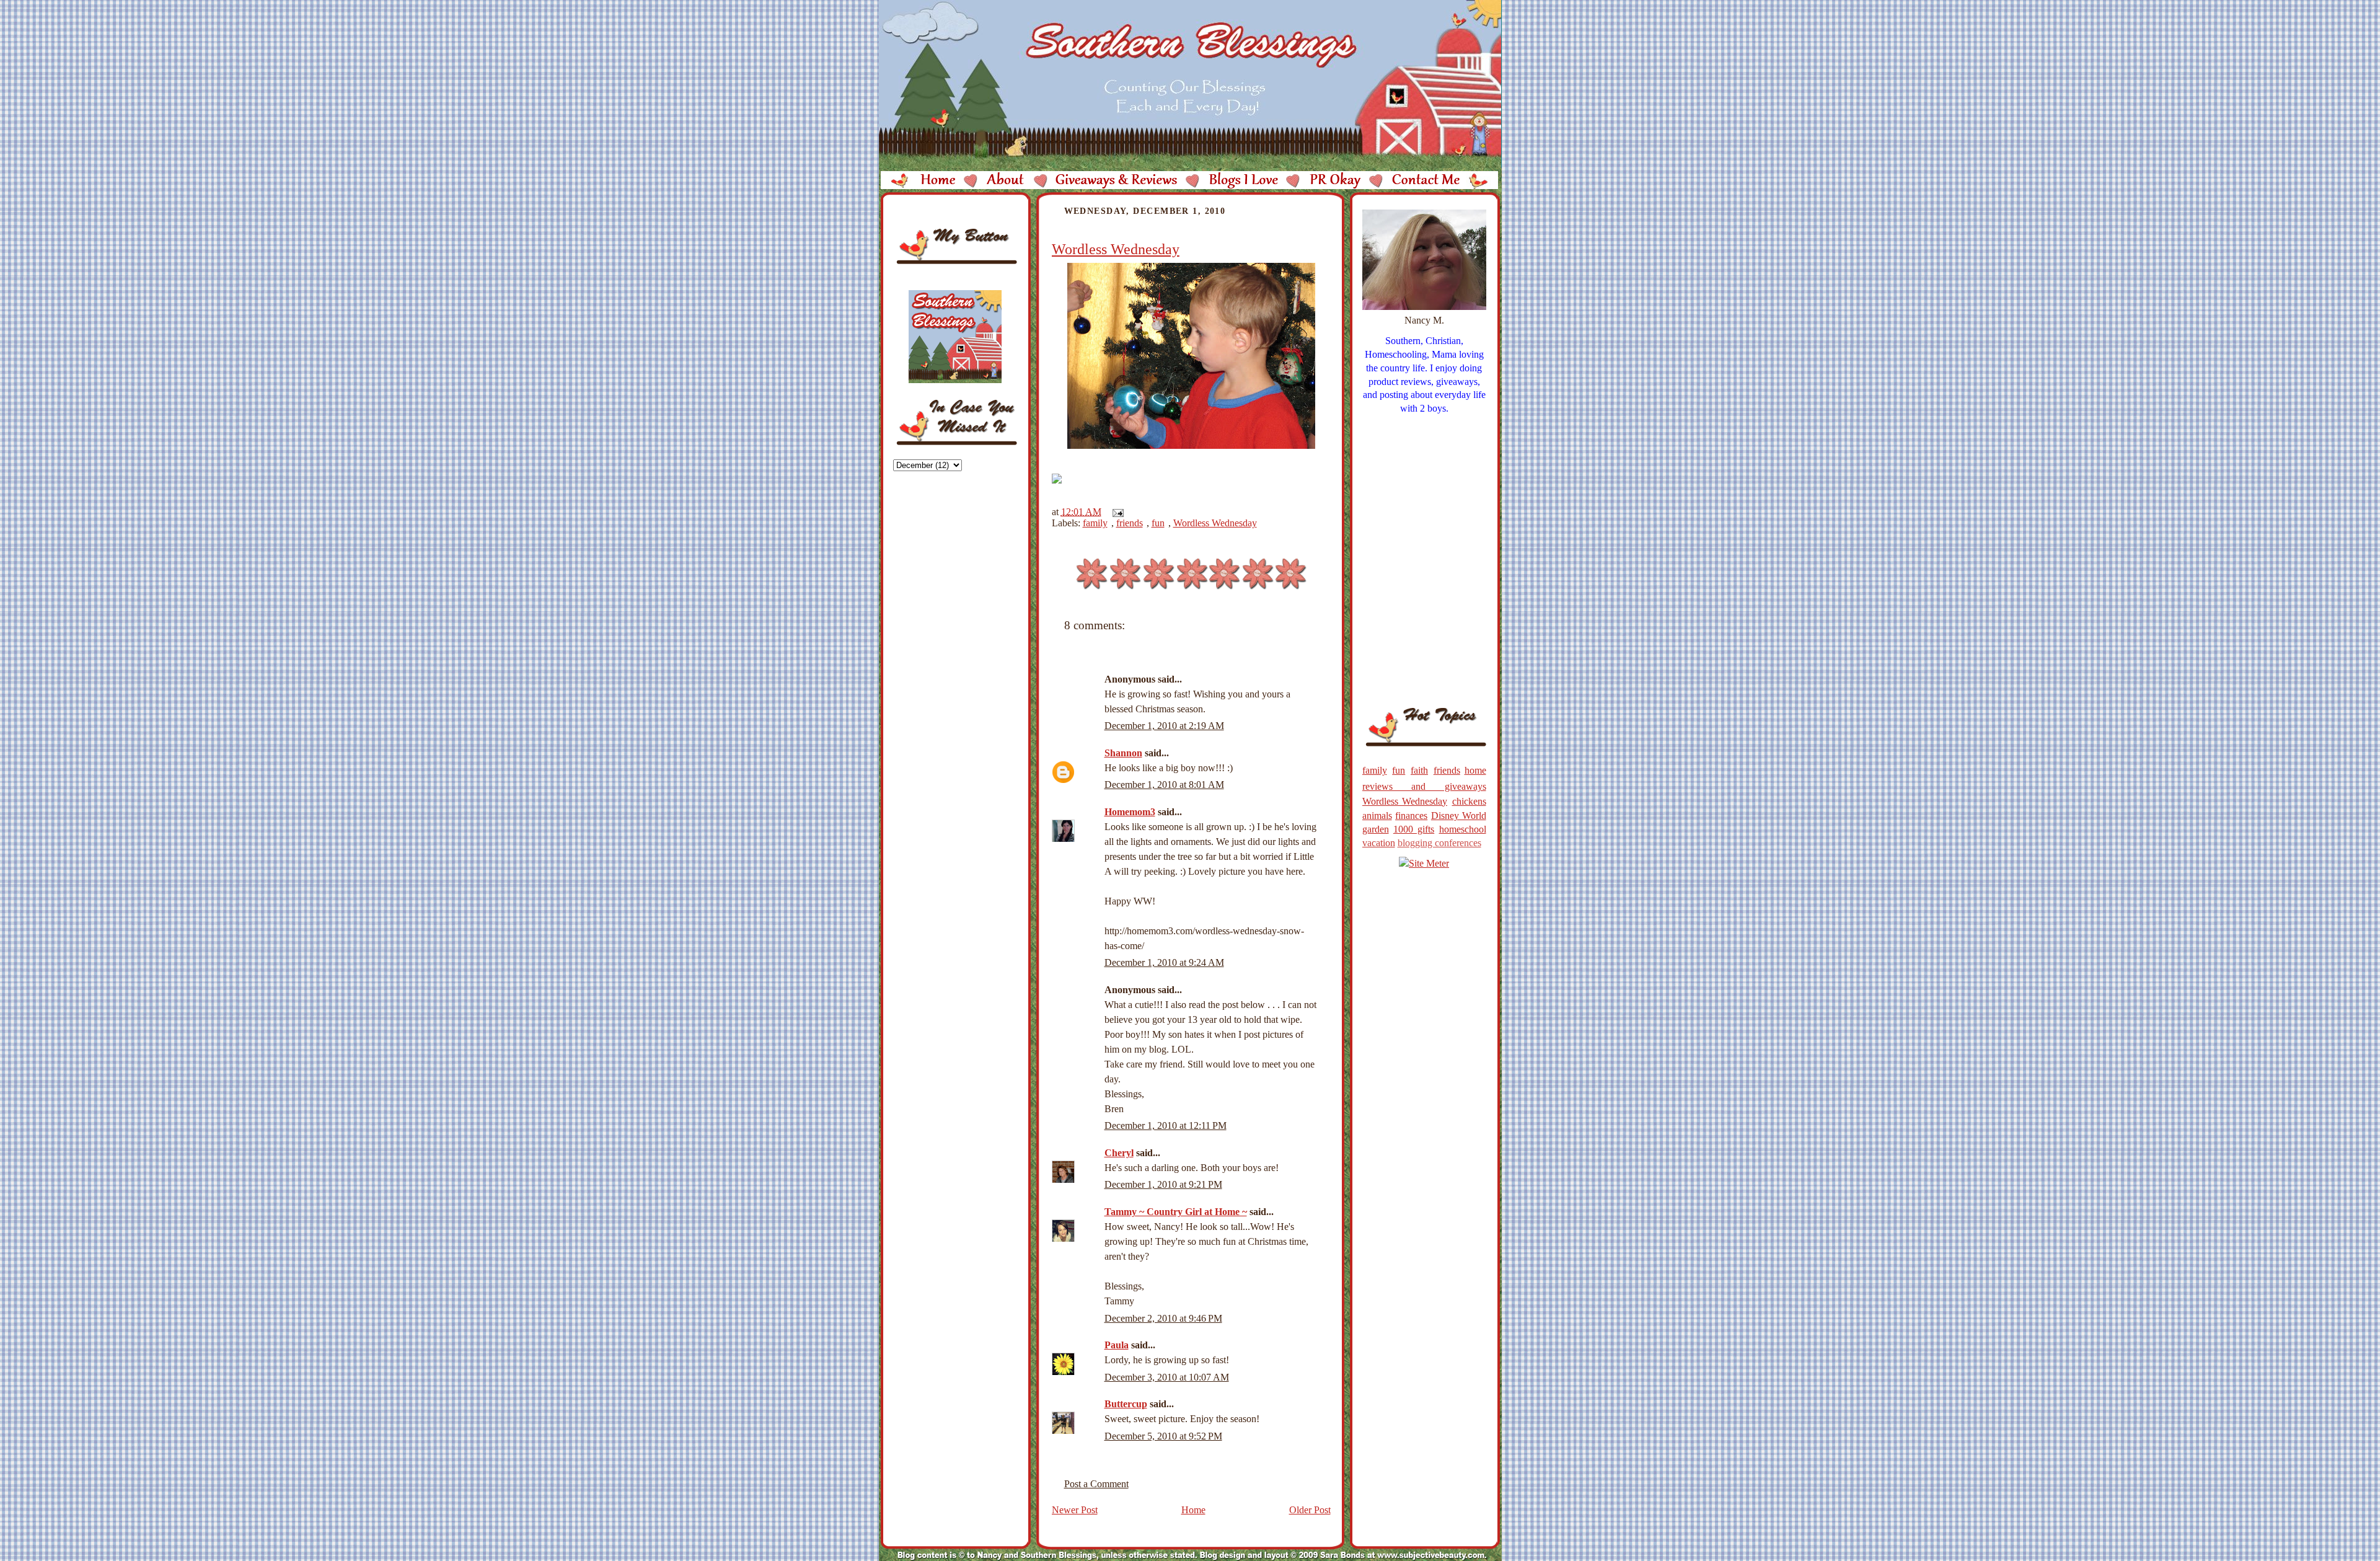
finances (1411, 816)
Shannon (1123, 753)
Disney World (1459, 816)
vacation (1379, 843)
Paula (1117, 1345)
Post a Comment (1096, 1484)
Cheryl (1119, 1153)
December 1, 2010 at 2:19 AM (1164, 726)
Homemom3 (1130, 812)
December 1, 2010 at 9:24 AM (1164, 962)
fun (1158, 523)
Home (1193, 1510)
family (1095, 523)
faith (1419, 770)
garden (1376, 829)
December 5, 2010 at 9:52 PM (1163, 1436)
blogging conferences (1439, 843)
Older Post (1310, 1510)
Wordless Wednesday (1116, 249)
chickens (1469, 801)
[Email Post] (1116, 512)
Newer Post (1075, 1510)
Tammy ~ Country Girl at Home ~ (1176, 1212)
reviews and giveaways (1424, 786)
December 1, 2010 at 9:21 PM (1163, 1184)
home (1475, 770)
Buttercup (1126, 1404)
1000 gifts (1414, 829)
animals (1377, 816)
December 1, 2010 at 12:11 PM (1166, 1125)
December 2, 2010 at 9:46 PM (1163, 1318)
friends (1130, 523)
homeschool (1463, 829)
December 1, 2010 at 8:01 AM (1164, 785)
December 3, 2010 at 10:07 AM (1167, 1377)
